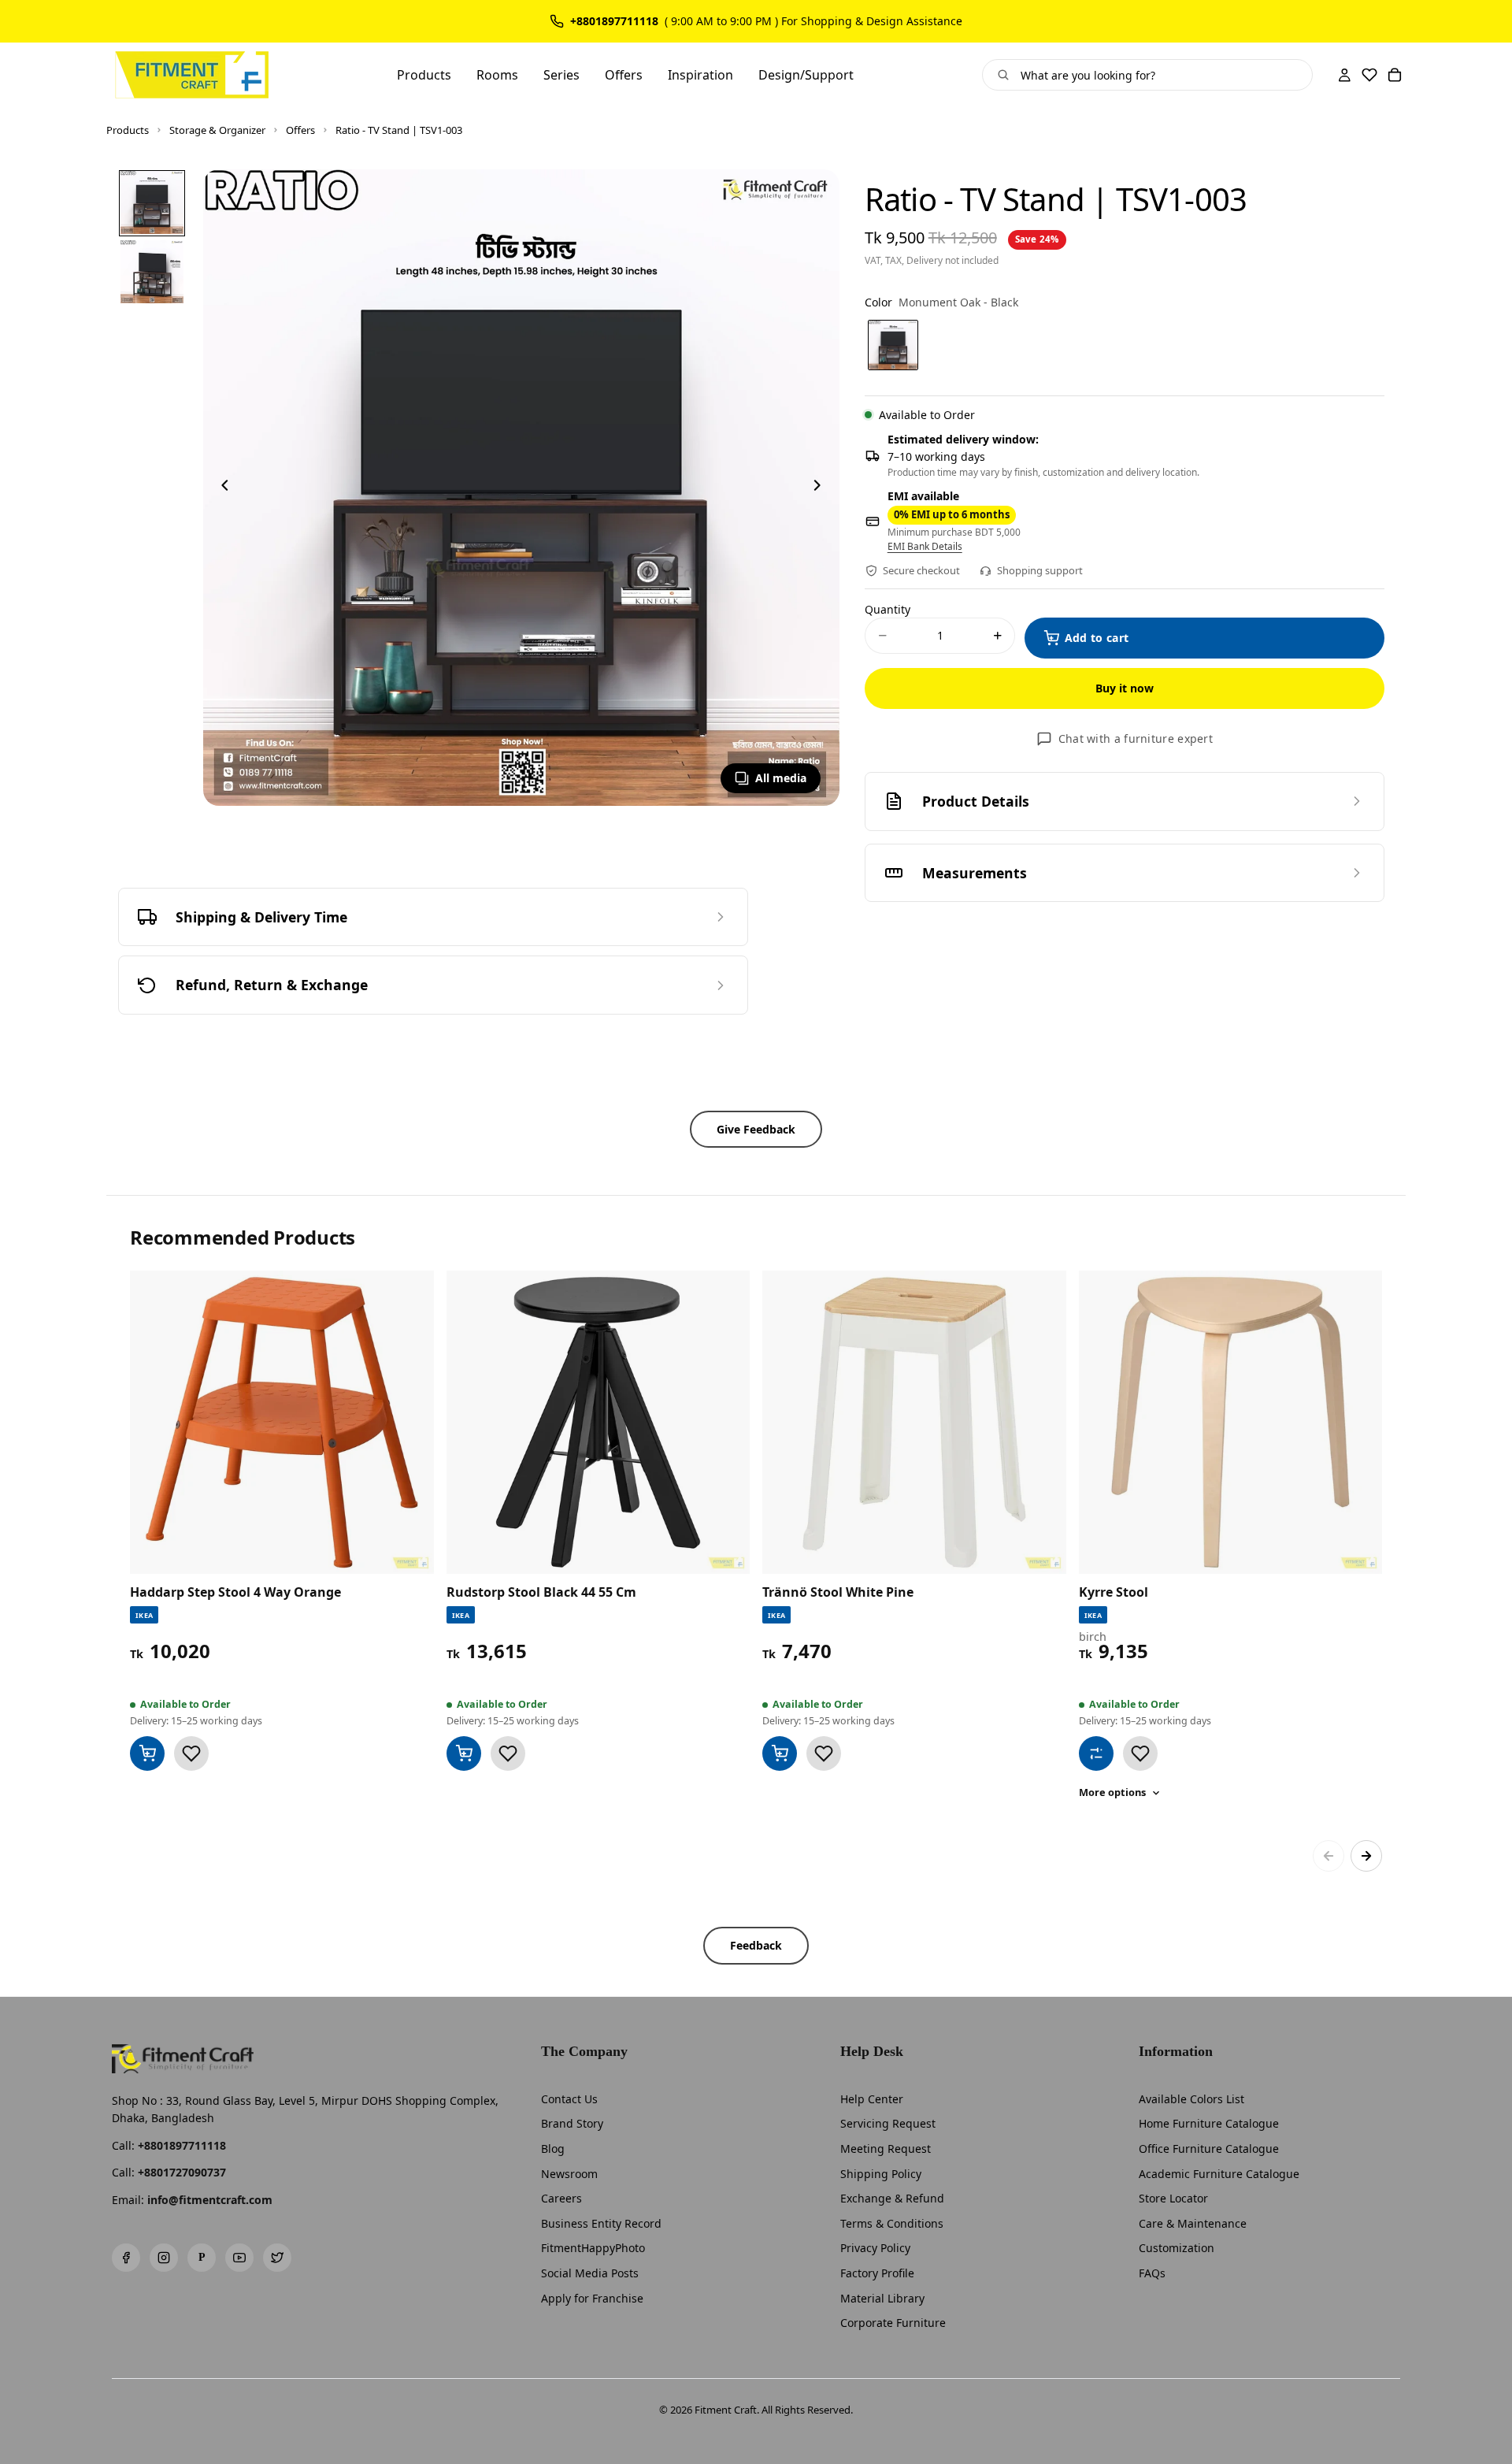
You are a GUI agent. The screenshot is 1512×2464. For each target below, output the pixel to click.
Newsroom (569, 2174)
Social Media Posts (590, 2273)
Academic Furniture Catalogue (1219, 2174)
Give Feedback (756, 1129)
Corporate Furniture (893, 2323)
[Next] (1366, 1856)
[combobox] (1160, 75)
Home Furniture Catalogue (1209, 2123)
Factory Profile (877, 2273)
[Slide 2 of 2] (152, 272)
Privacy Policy (875, 2248)
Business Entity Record (601, 2223)
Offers (300, 130)
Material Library (882, 2298)
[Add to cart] (147, 1753)
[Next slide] (822, 488)
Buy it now (1125, 688)
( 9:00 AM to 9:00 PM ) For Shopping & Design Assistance (813, 21)
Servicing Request (888, 2123)
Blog (553, 2149)
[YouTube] (239, 2258)
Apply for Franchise (592, 2298)
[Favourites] (1369, 75)
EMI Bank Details (925, 547)
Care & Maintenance (1193, 2223)
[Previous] (1329, 1856)
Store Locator (1173, 2198)
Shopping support (1040, 570)
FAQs (1152, 2273)
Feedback (756, 1945)
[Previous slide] (220, 488)
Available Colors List (1191, 2099)
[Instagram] (164, 2258)
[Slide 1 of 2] (152, 202)
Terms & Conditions (892, 2223)
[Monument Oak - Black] (893, 345)
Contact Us (569, 2099)
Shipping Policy (881, 2174)
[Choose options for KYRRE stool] (1096, 1753)
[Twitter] (277, 2258)
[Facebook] (126, 2258)
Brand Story (572, 2123)
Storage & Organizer (217, 130)
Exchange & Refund (892, 2198)
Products (128, 130)
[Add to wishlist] (191, 1753)
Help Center (872, 2099)
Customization (1177, 2248)
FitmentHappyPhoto (593, 2248)
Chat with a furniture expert (1136, 738)
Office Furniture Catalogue (1209, 2149)
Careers (561, 2198)
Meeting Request (886, 2149)
